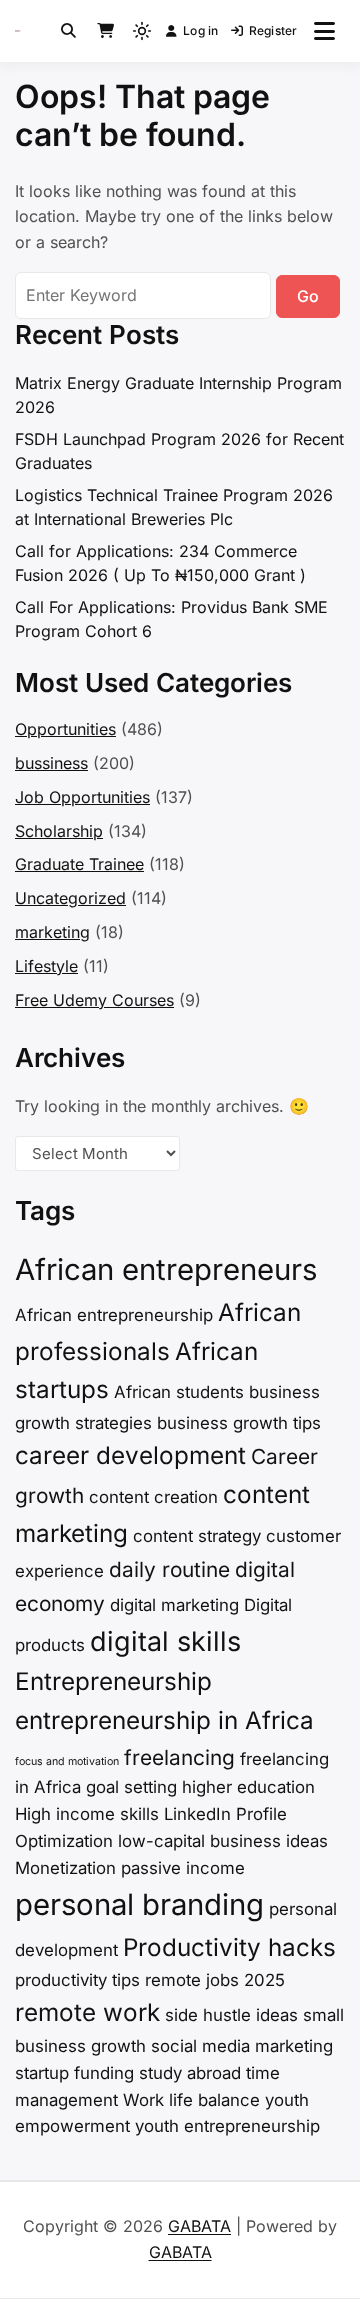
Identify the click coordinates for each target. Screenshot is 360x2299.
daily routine (169, 1569)
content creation (153, 1497)
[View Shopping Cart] (105, 31)
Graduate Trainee (79, 864)
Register (273, 30)
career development (130, 1455)
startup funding (74, 2073)
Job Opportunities (82, 797)
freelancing (179, 1757)
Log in (200, 30)
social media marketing (242, 2046)
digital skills (165, 1641)
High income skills (87, 1814)
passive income (183, 1868)
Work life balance (191, 2100)
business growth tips (239, 1423)
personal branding (139, 1904)
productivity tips (77, 1980)
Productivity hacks (229, 1947)
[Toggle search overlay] (68, 31)
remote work (87, 2012)
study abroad (190, 2073)
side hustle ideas (231, 2015)
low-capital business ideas (223, 1841)
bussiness (51, 763)
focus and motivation (67, 1761)
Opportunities (65, 729)
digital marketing (174, 1605)
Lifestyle (46, 966)
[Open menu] (324, 31)
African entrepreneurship (114, 1315)
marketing (52, 932)
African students (179, 1392)
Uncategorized (70, 898)
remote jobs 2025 (215, 1980)
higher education (248, 1787)
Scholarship (59, 831)
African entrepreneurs (166, 1269)
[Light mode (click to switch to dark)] (142, 31)
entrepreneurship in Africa (164, 1720)
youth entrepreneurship (227, 2126)
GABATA (199, 2226)
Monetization (65, 1868)
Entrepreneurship (113, 1681)
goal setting (131, 1787)
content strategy (197, 1536)
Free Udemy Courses (94, 1000)
